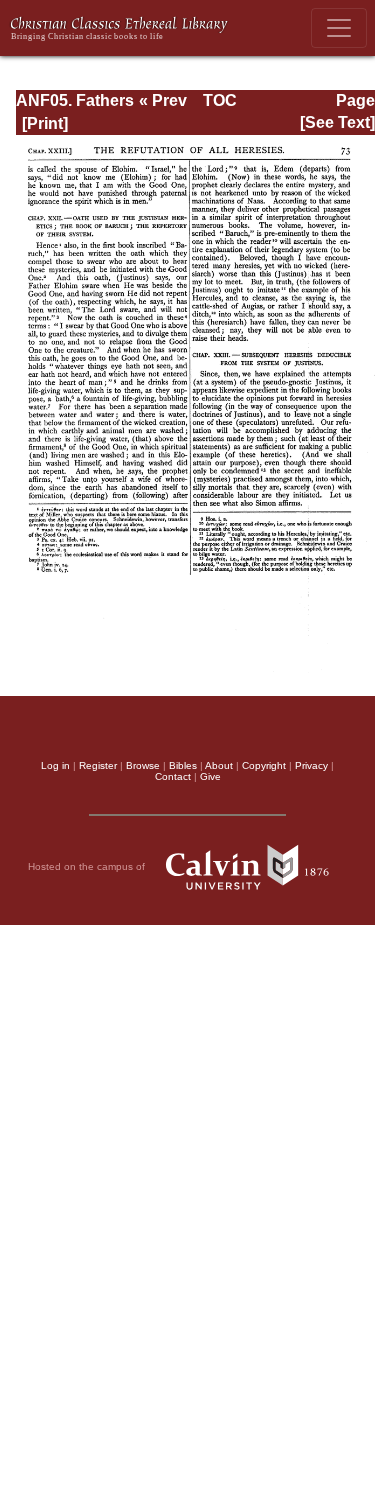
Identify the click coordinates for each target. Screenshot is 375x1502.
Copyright (264, 765)
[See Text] (337, 122)
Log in (55, 765)
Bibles (183, 765)
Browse (143, 765)
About (219, 765)
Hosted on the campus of (88, 865)
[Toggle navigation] (339, 28)
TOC (220, 100)
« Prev (163, 100)
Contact (173, 776)
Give (210, 776)
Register (98, 765)
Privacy (311, 765)
